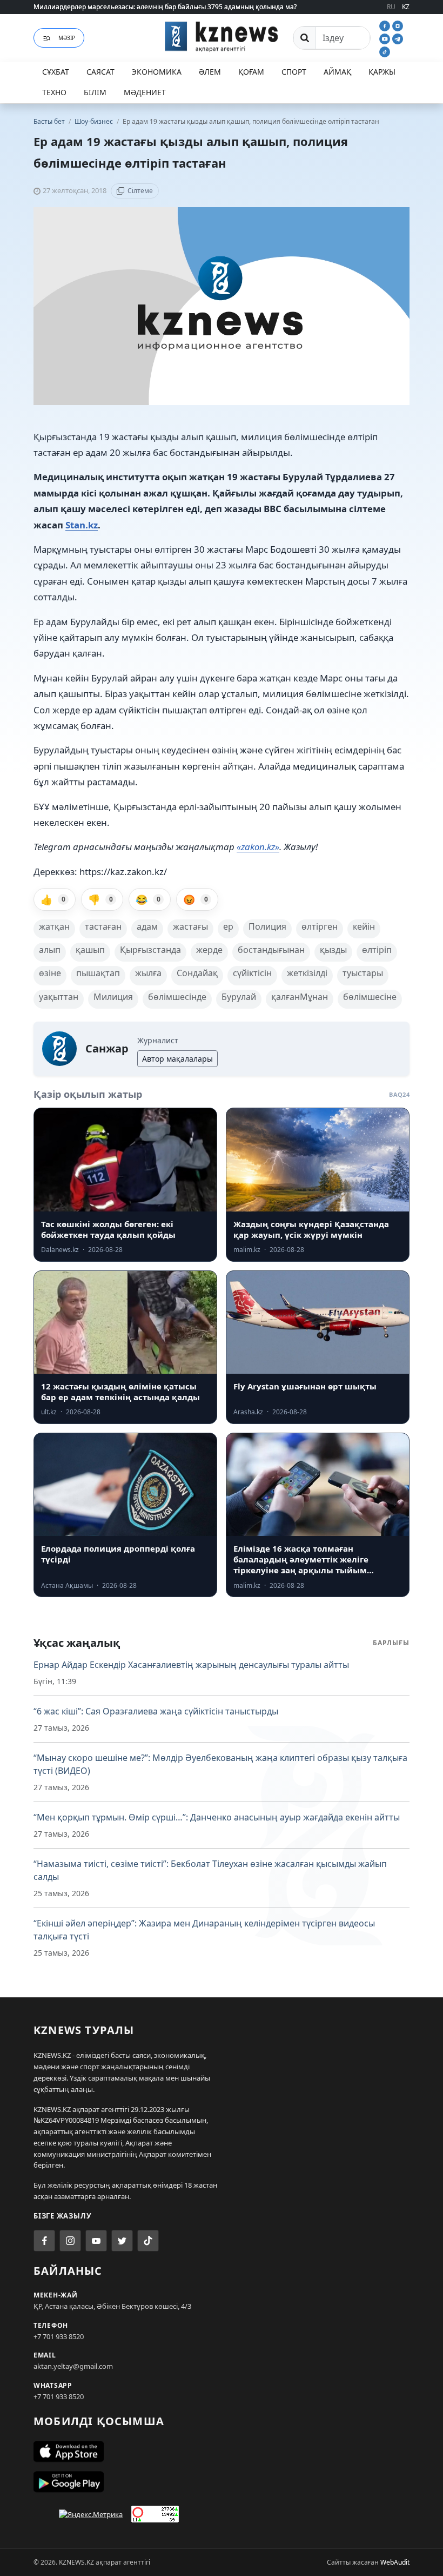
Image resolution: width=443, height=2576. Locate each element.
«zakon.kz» (258, 847)
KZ (406, 7)
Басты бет (49, 121)
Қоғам (251, 72)
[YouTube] (386, 38)
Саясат (100, 72)
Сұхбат (56, 72)
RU (391, 7)
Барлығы (391, 1643)
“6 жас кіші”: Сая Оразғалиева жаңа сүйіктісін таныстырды (156, 1711)
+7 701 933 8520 (59, 2336)
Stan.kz (82, 525)
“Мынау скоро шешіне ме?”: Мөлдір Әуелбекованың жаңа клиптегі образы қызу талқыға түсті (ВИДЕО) (220, 1764)
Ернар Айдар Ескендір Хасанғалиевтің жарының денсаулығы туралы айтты (191, 1665)
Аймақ (337, 72)
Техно (54, 92)
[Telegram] (398, 38)
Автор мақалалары (177, 1059)
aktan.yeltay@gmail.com (73, 2366)
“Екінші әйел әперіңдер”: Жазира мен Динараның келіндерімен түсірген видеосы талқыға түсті (204, 1930)
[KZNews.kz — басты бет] (222, 36)
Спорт (294, 72)
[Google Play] (222, 2482)
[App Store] (222, 2452)
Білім (95, 92)
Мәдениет (145, 92)
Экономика (157, 72)
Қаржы (382, 72)
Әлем (210, 72)
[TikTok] (385, 51)
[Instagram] (398, 25)
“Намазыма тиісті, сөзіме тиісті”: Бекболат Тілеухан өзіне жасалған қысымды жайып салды (210, 1870)
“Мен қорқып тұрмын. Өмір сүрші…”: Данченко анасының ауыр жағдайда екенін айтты (217, 1817)
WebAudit (395, 2562)
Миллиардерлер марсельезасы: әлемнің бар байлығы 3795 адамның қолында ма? (165, 7)
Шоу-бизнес (95, 121)
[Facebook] (386, 25)
